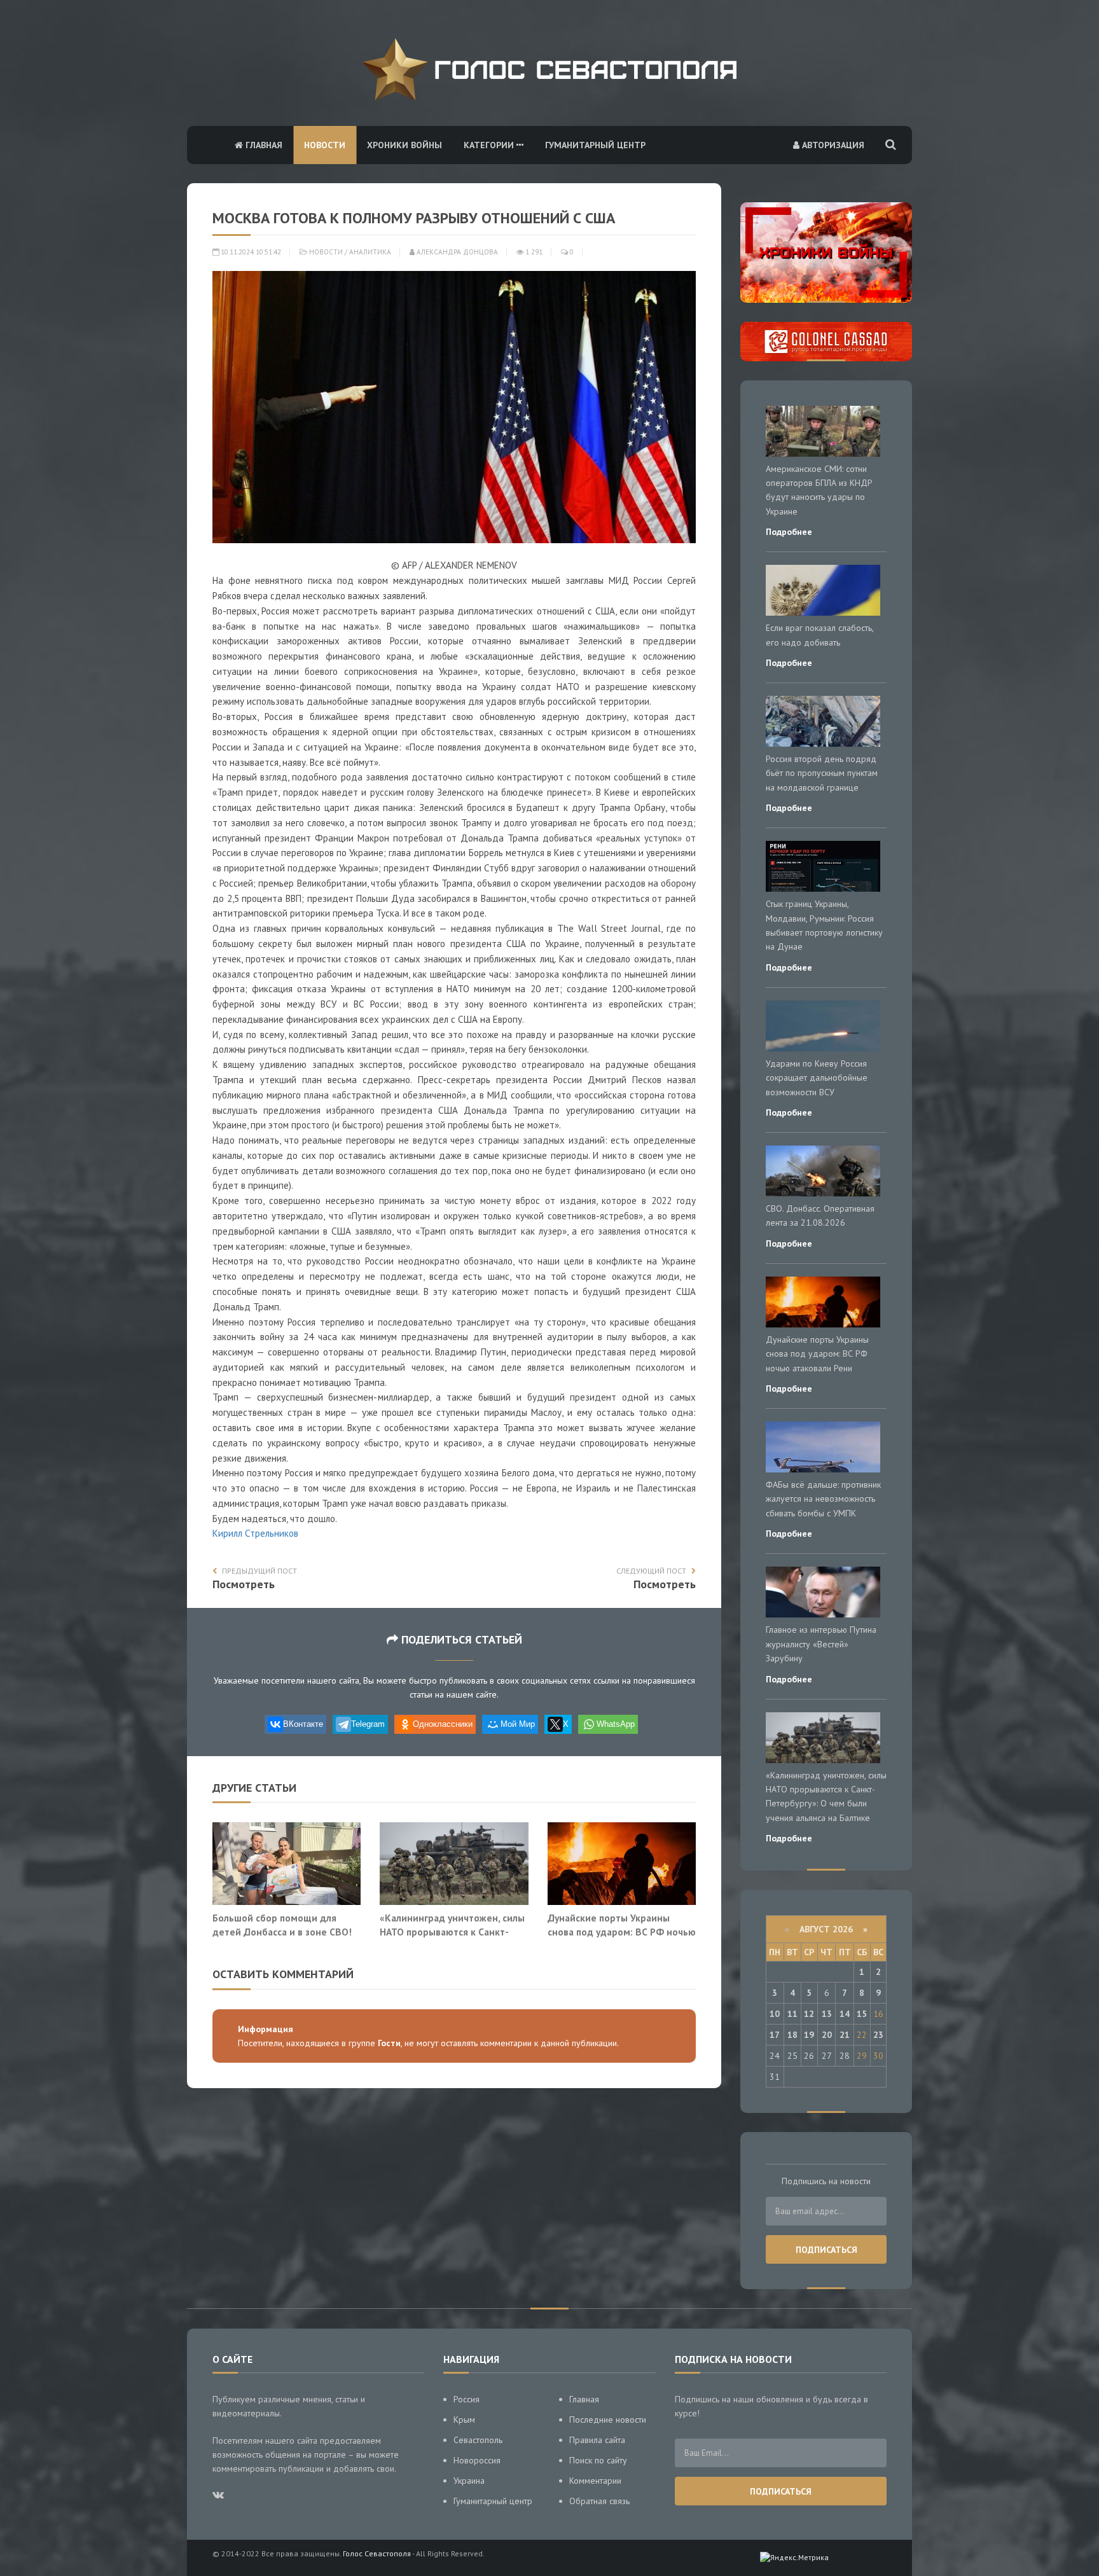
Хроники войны (404, 145)
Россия (467, 2399)
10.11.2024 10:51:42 (250, 252)
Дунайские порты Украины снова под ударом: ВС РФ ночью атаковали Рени (622, 1931)
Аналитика (370, 252)
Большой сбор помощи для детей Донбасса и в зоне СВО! (282, 1925)
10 (775, 2014)
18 (792, 2035)
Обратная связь (599, 2501)
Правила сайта (597, 2440)
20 (827, 2035)
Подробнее (789, 532)
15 (862, 2014)
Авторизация (832, 145)
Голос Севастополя (377, 2553)
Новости (325, 145)
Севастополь (478, 2440)
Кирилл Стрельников (255, 1533)
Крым (464, 2420)
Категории (490, 145)
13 (827, 2014)
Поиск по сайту (598, 2460)
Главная (263, 145)
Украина (469, 2481)
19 (809, 2035)
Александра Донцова (456, 252)
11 (792, 2014)
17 (775, 2035)
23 (878, 2035)
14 (845, 2014)
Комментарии (595, 2481)
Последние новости (608, 2420)
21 (845, 2035)
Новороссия (477, 2460)
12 (809, 2014)
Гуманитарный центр (595, 145)
